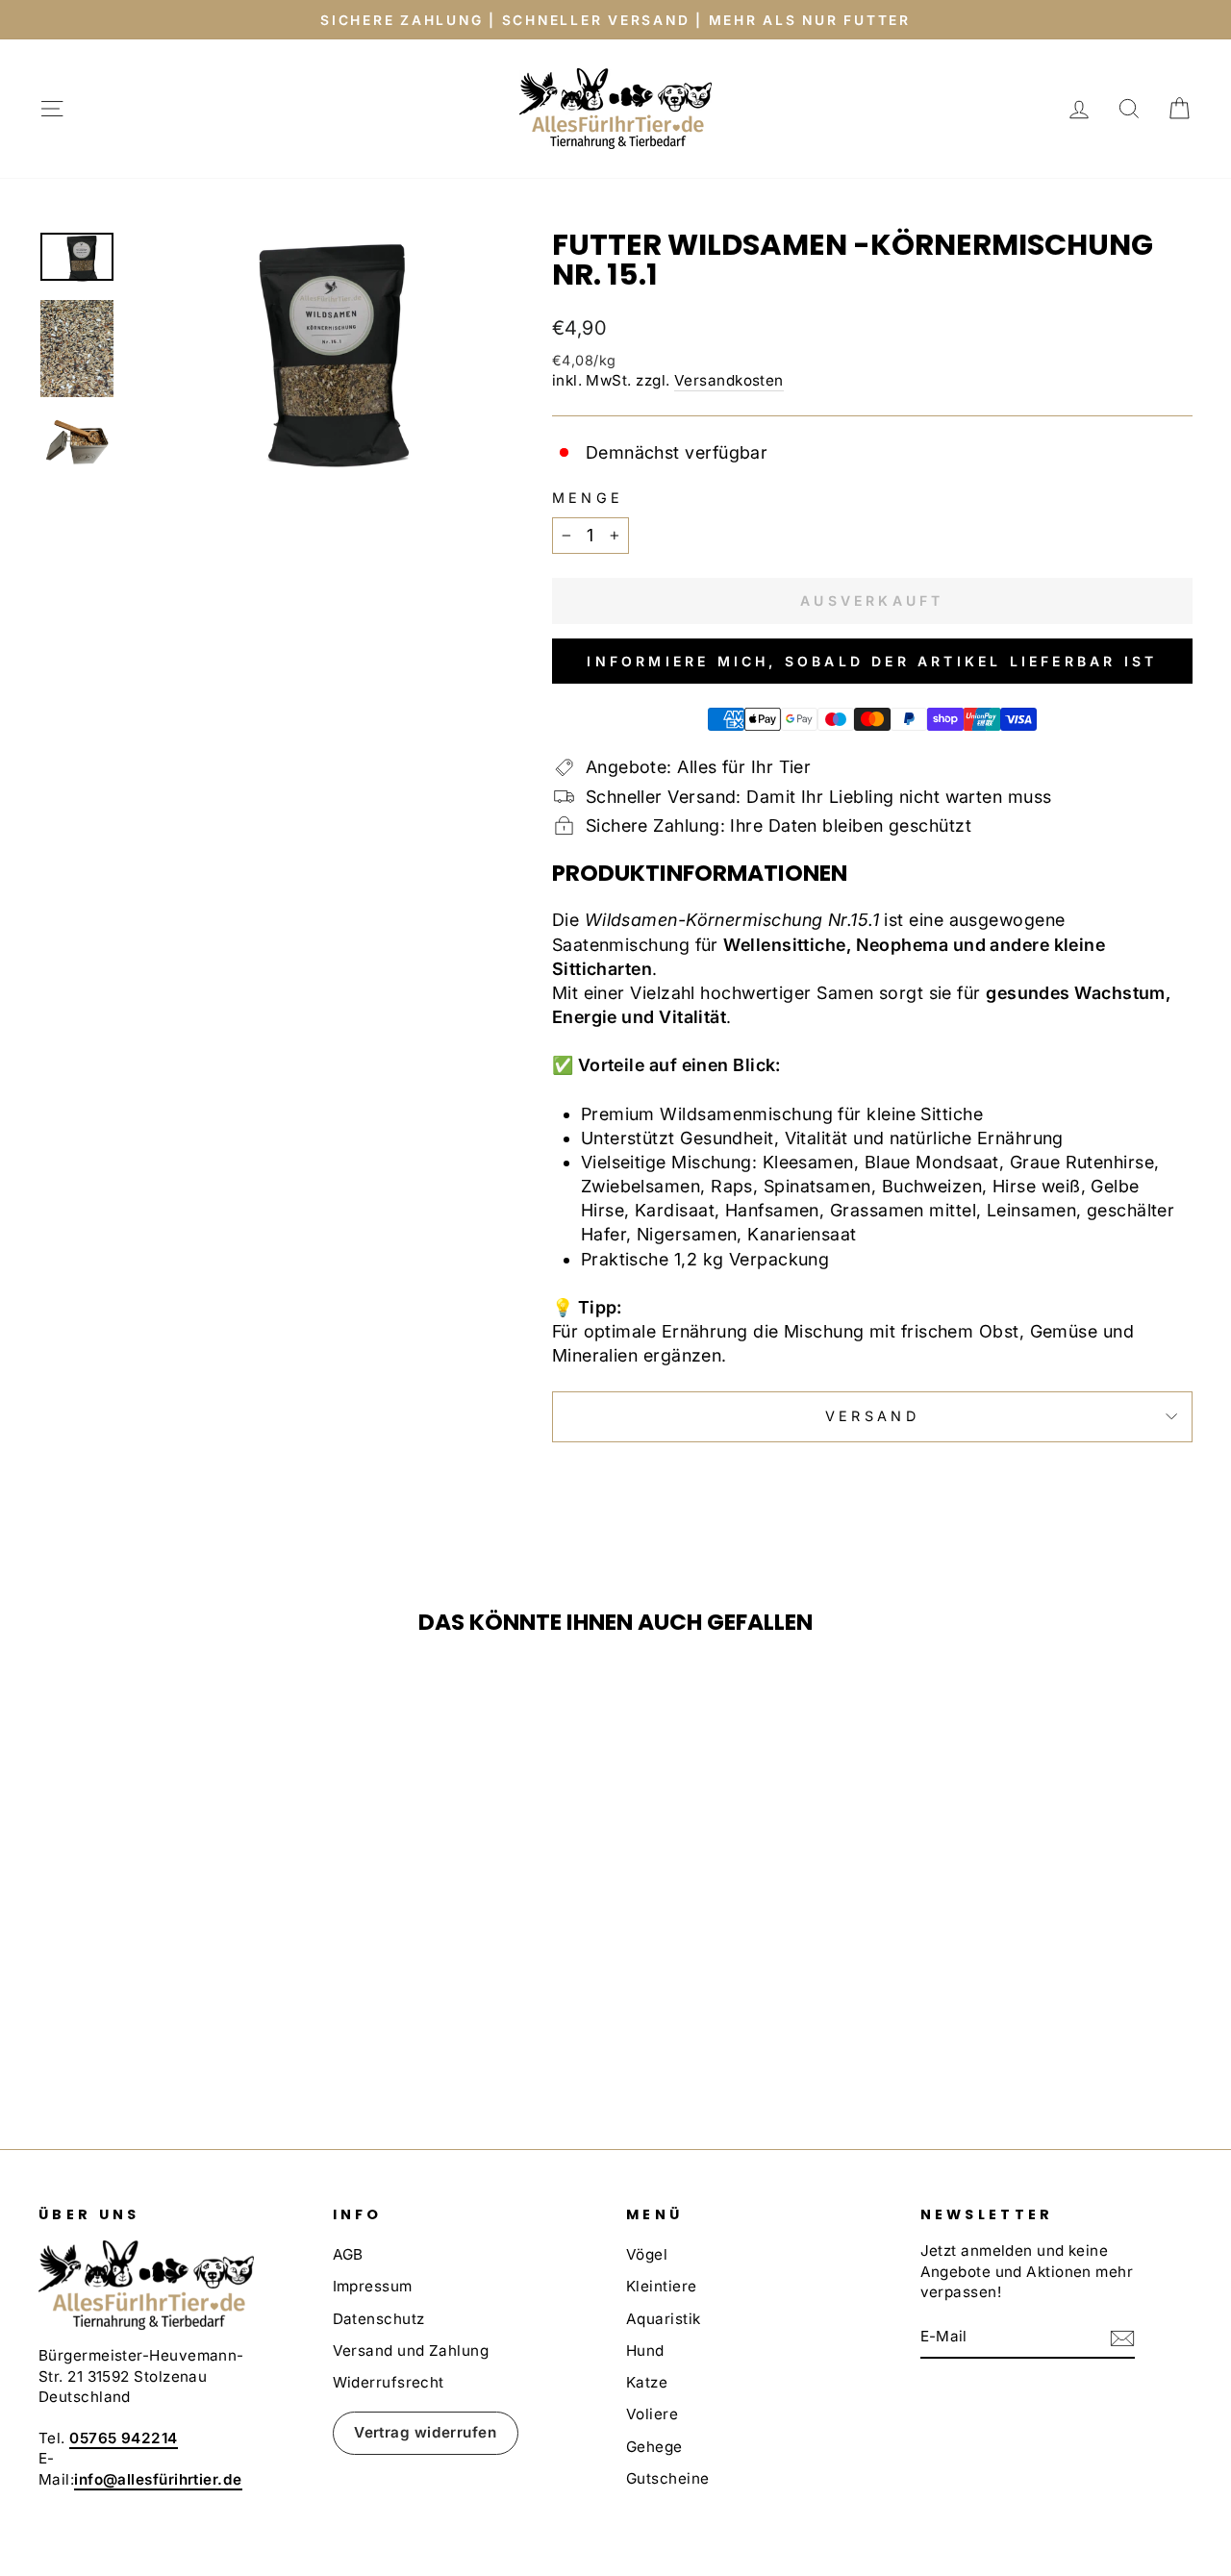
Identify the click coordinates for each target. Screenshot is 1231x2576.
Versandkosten (729, 380)
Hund (645, 2351)
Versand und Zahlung (411, 2351)
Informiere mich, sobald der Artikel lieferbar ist (872, 661)
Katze (647, 2382)
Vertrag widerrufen (425, 2432)
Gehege (654, 2447)
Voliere (652, 2414)
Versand (872, 1416)
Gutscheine (668, 2478)
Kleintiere (662, 2286)
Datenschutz (379, 2319)
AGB (348, 2254)
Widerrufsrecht (389, 2382)
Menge (588, 498)
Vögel (647, 2254)
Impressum (373, 2286)
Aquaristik (664, 2319)
